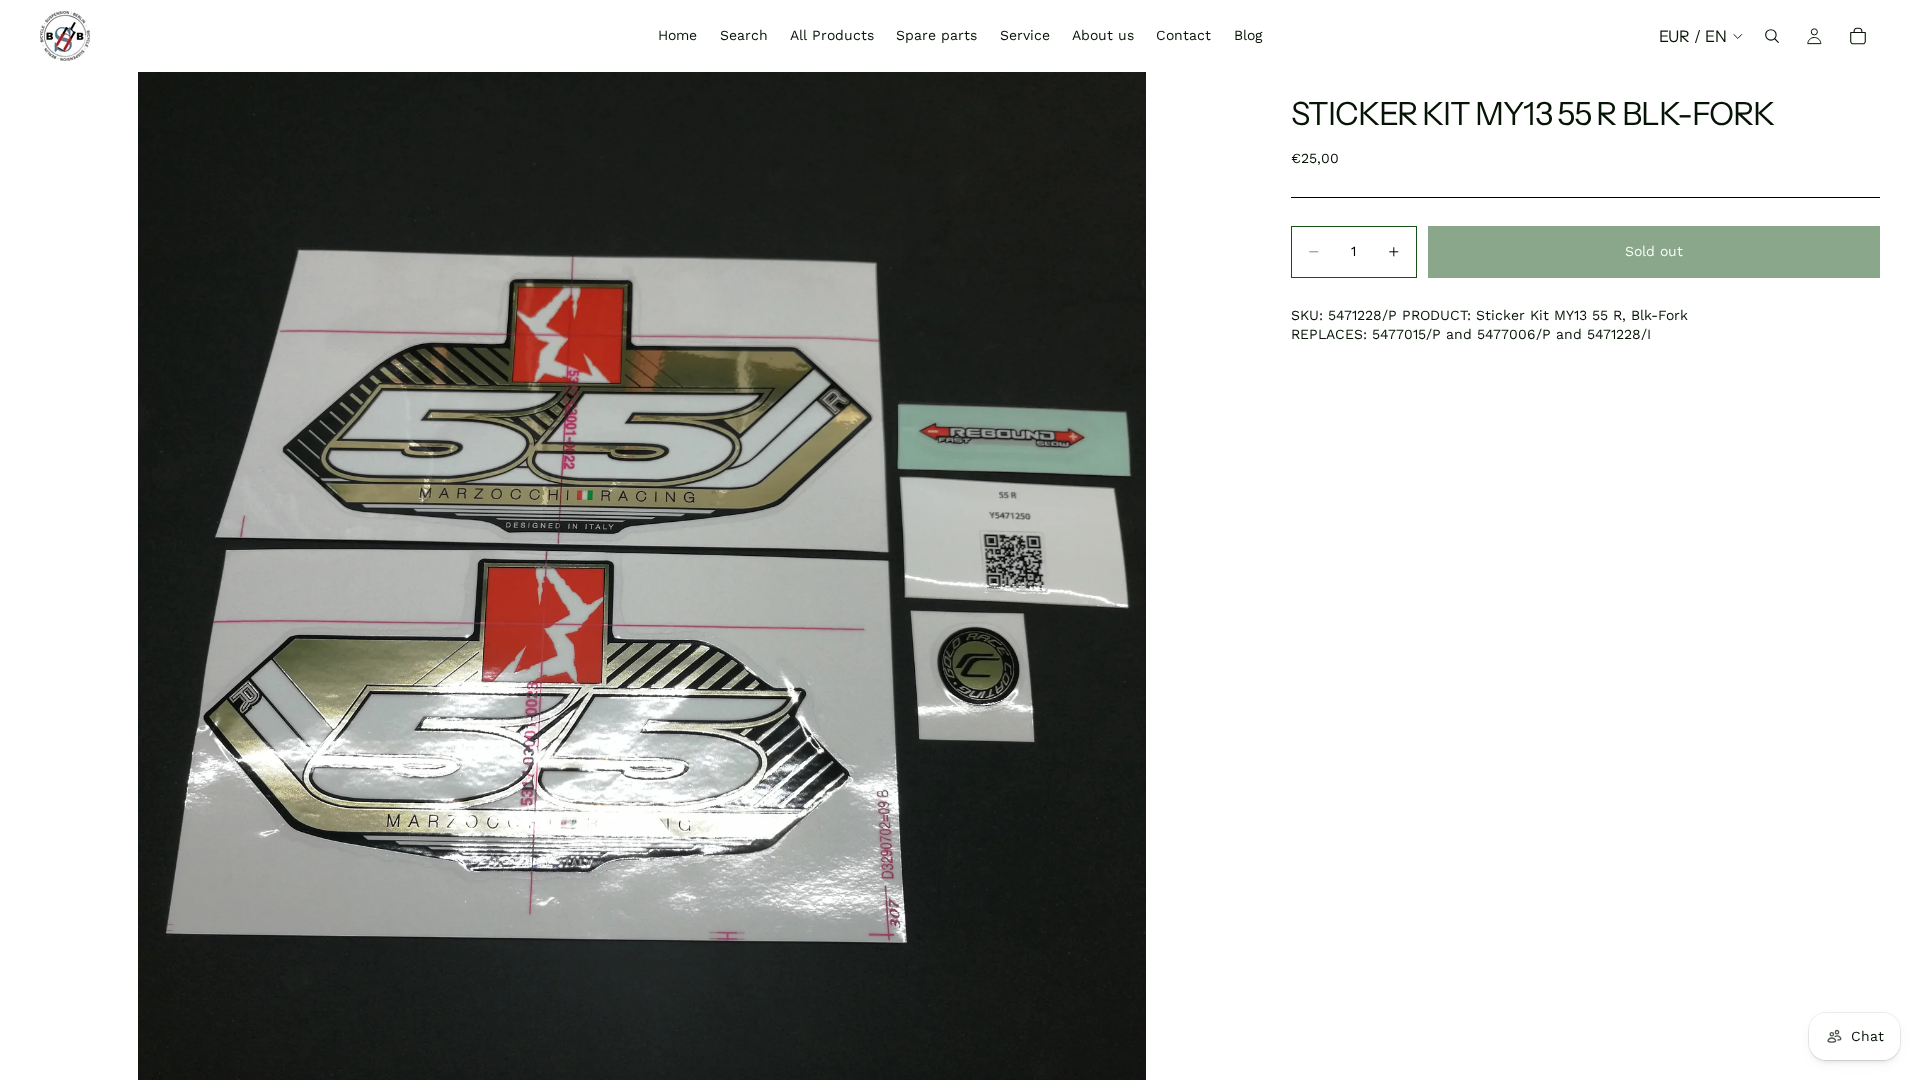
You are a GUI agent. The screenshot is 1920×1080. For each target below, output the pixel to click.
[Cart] (1858, 36)
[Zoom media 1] (641, 576)
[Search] (1772, 36)
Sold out (1654, 251)
